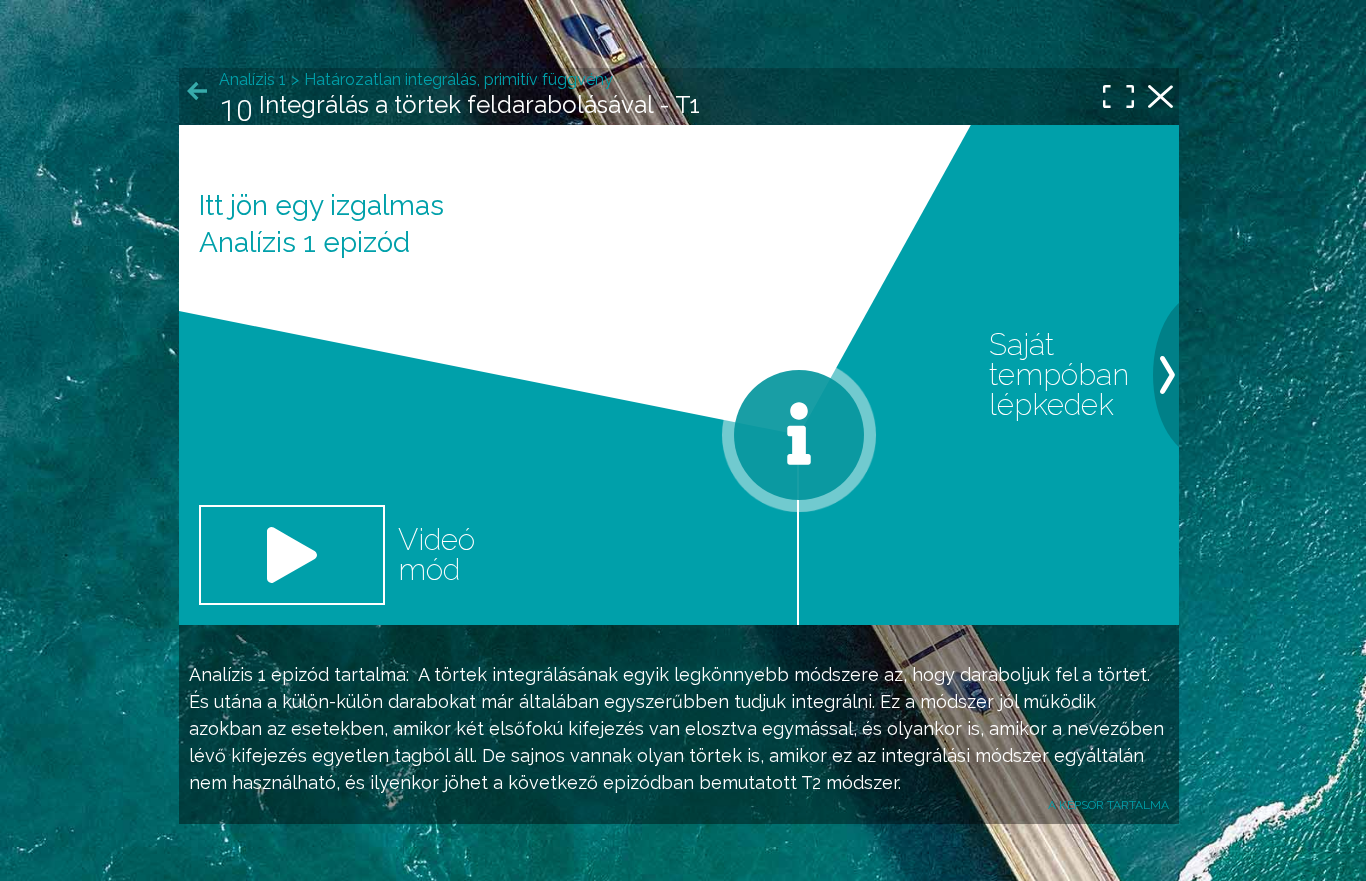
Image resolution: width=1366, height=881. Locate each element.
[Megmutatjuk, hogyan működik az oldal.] (799, 435)
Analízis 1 (227, 674)
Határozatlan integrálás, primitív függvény (458, 79)
